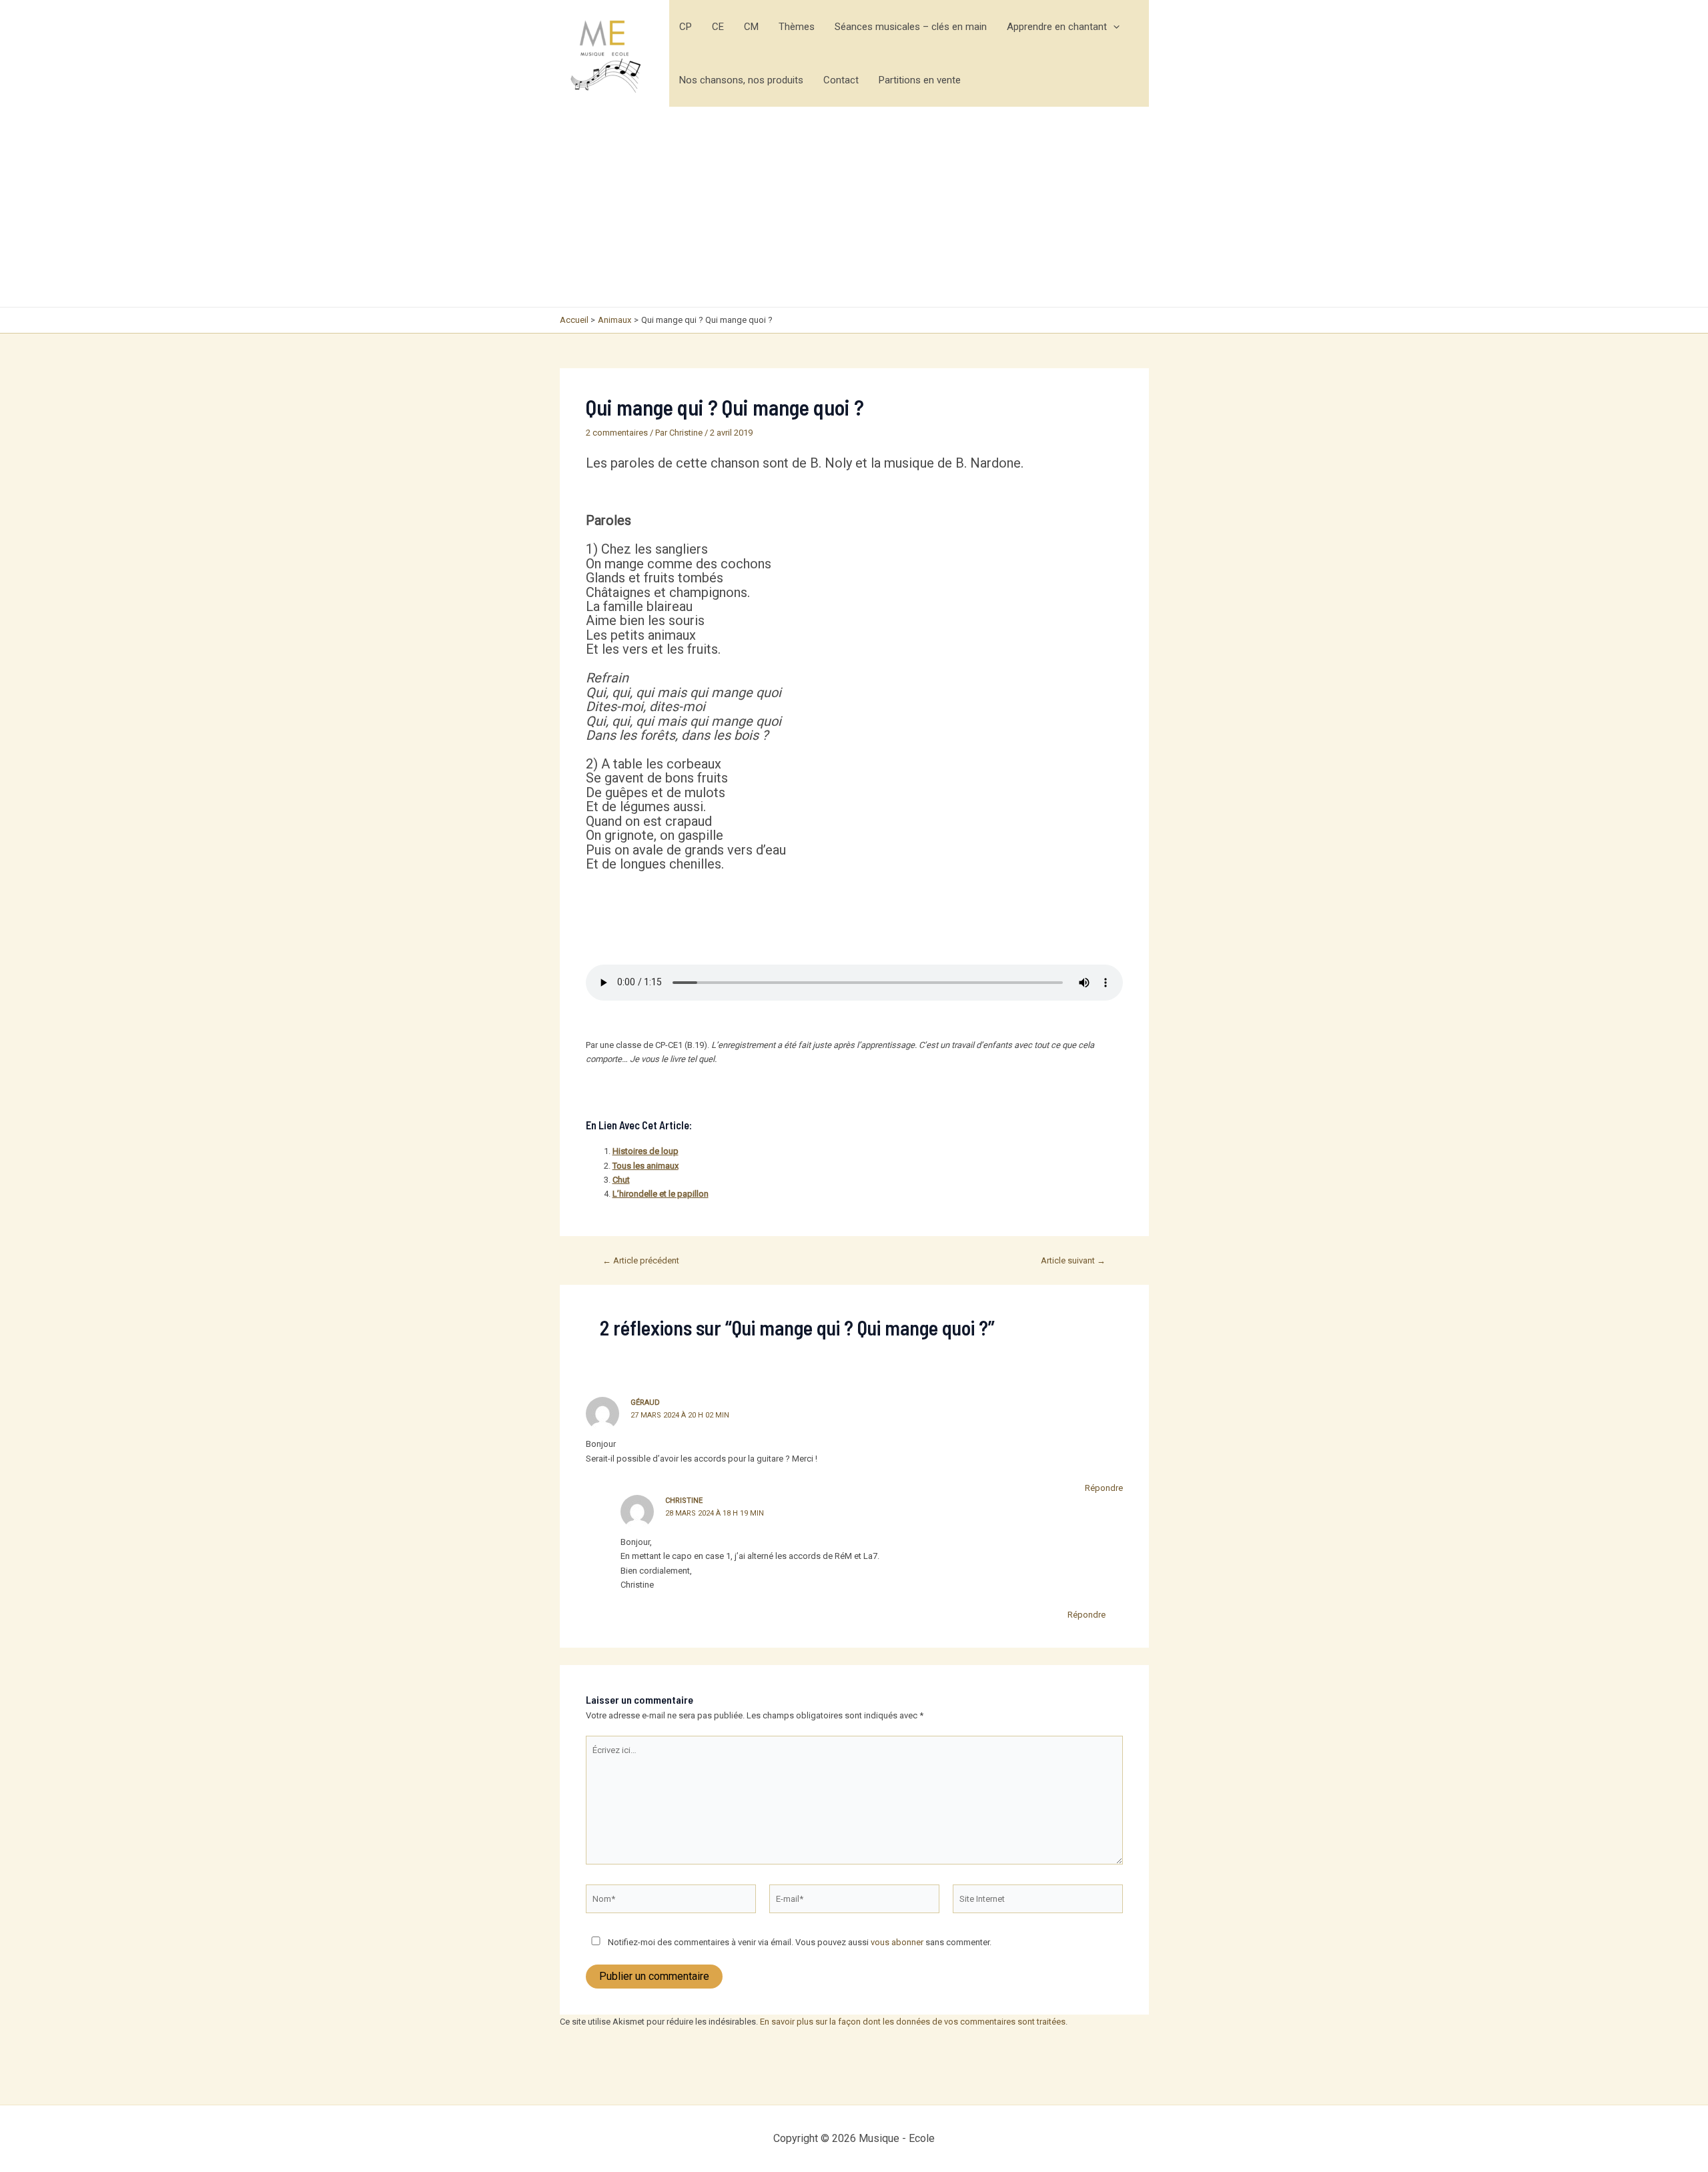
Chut (621, 1180)
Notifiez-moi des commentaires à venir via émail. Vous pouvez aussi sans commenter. (799, 1942)
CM (751, 27)
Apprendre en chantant (1057, 27)
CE (718, 27)
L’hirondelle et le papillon (661, 1194)
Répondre (1104, 1488)
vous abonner (897, 1942)
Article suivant (1073, 1260)
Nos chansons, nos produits (741, 80)
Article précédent (641, 1260)
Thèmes (797, 27)
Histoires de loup (646, 1151)
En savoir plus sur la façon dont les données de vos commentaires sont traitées (913, 2022)
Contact (841, 80)
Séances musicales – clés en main (911, 27)
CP (686, 27)
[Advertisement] (854, 207)
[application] (1113, 27)
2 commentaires (617, 433)
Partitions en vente (920, 80)
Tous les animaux (646, 1166)
